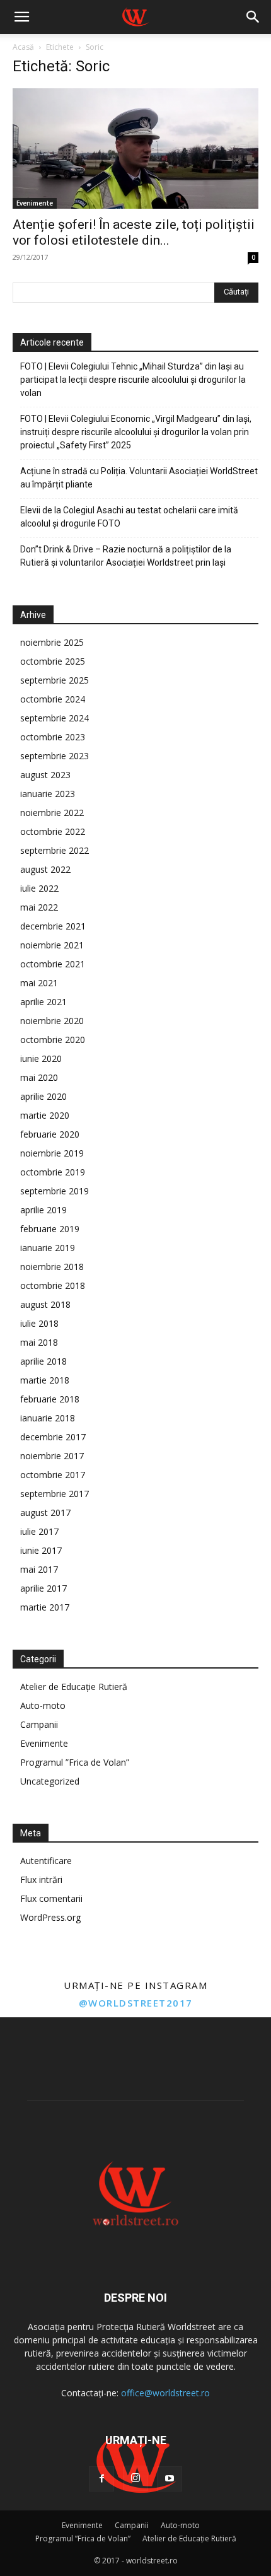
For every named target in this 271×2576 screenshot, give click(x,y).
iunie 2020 (41, 1058)
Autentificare (46, 1861)
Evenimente (35, 203)
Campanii (39, 1724)
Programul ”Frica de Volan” (75, 1762)
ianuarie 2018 (48, 1418)
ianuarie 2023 (48, 794)
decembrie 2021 (53, 926)
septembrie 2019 (55, 1191)
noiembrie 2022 (52, 813)
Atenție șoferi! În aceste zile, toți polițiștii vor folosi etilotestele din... (134, 232)
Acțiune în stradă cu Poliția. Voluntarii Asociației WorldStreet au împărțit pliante (139, 478)
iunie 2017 (41, 1550)
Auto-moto (43, 1705)
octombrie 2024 (53, 699)
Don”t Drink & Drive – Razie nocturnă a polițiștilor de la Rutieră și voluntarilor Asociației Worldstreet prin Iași (126, 556)
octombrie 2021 (53, 964)
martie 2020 (45, 1115)
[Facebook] (101, 2479)
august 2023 (45, 775)
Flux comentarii (51, 1898)
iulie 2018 (39, 1323)
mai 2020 (39, 1077)
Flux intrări (41, 1880)
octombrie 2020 (53, 1040)
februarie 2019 (50, 1229)
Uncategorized (50, 1781)
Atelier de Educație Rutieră (74, 1687)
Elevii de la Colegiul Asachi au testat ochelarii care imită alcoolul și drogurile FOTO (129, 517)
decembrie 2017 (53, 1437)
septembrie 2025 (55, 680)
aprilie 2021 (43, 1002)
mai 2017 (39, 1569)
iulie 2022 (39, 888)
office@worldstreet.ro (165, 2393)
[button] (21, 17)
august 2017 (45, 1512)
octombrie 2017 (53, 1475)
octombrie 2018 (53, 1285)
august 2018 (45, 1304)
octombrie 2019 (53, 1172)
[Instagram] (135, 2478)
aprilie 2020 (43, 1096)
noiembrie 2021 (52, 945)
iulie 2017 (39, 1531)
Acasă (23, 47)
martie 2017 (45, 1607)
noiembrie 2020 (52, 1021)
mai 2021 (39, 983)
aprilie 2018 (43, 1361)
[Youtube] (170, 2479)
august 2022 (45, 869)
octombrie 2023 (53, 737)
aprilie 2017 (43, 1588)
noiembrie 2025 (52, 642)
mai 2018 (39, 1342)
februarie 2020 (50, 1134)
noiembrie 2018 (52, 1267)
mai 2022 (39, 907)
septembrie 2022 (55, 850)
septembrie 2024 (55, 718)
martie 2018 (45, 1380)
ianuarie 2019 (48, 1248)
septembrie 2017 (55, 1494)
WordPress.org (50, 1917)
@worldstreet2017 (136, 2003)
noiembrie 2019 (52, 1153)
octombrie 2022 (53, 831)
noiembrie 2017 (52, 1456)
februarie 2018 (50, 1399)
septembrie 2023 (55, 756)
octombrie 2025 (53, 661)
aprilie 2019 (43, 1210)
